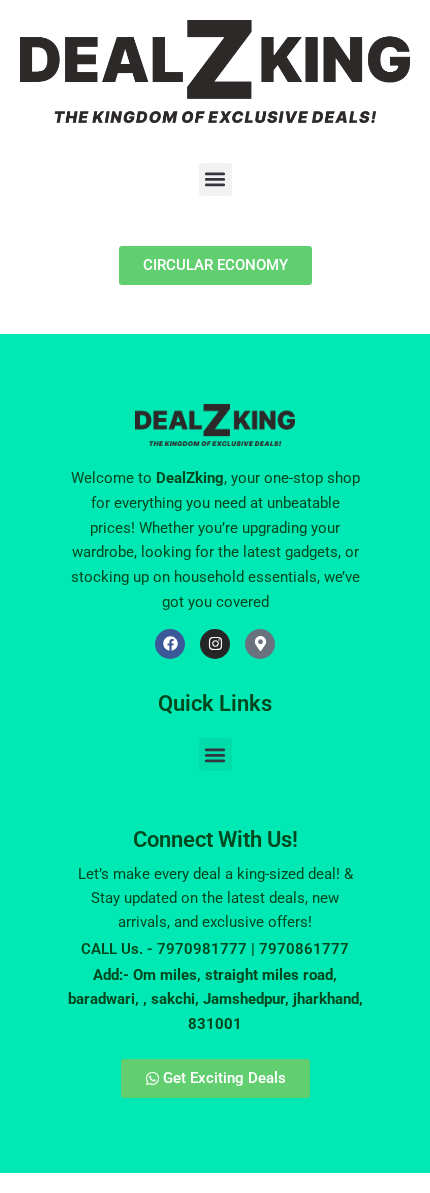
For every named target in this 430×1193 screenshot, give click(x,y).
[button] (215, 179)
